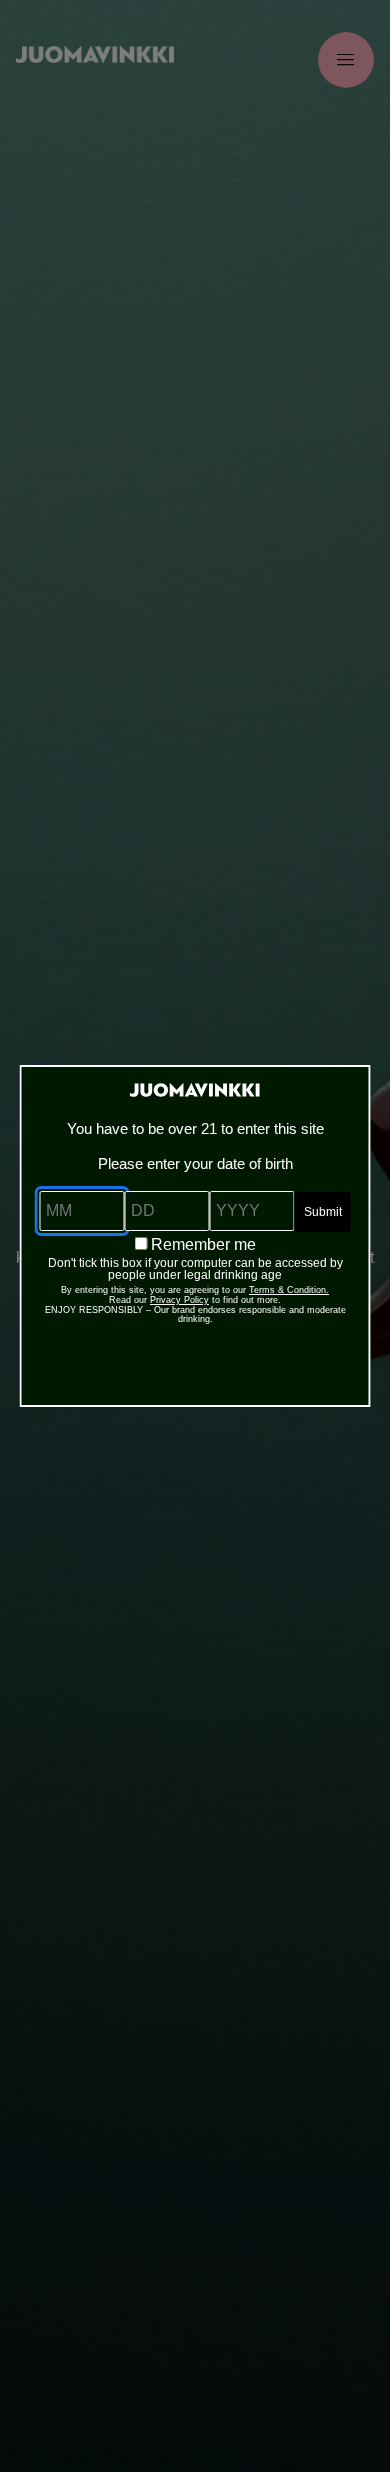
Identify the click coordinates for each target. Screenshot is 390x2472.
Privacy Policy (179, 1300)
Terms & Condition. (289, 1290)
